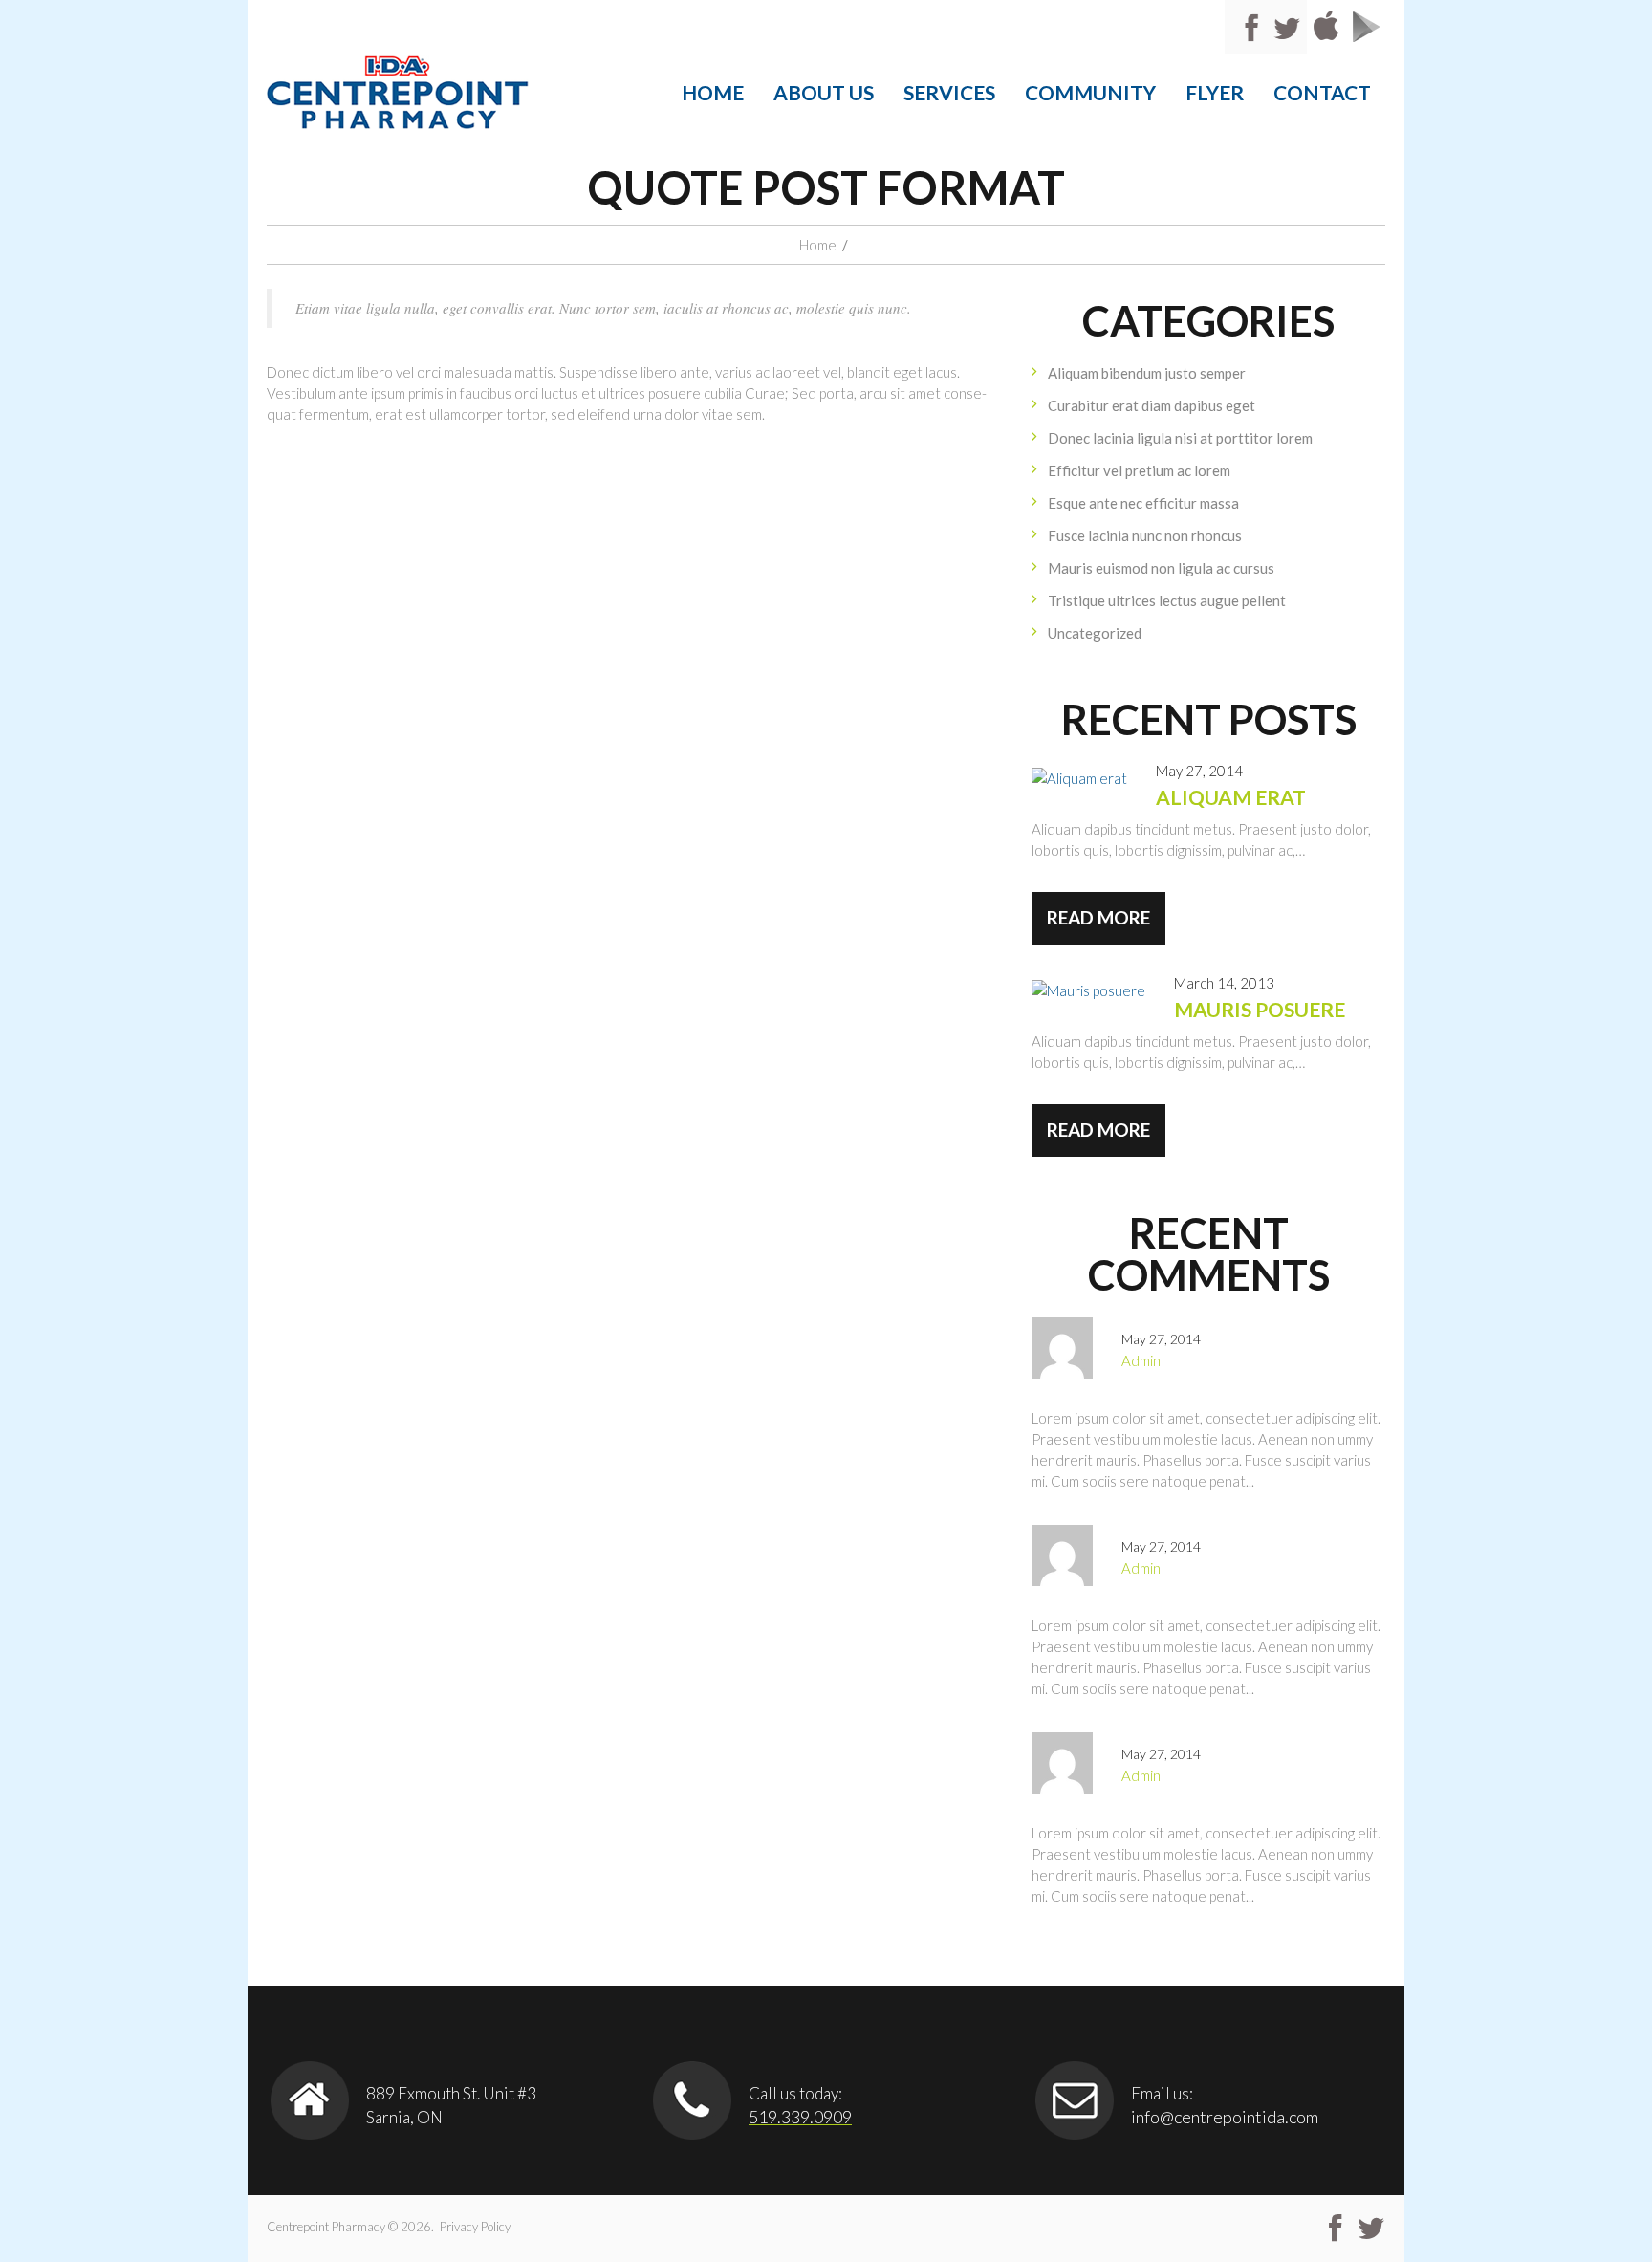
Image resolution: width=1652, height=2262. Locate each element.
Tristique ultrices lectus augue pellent (1167, 600)
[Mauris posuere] (1088, 990)
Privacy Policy (475, 2227)
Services (949, 92)
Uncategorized (1095, 633)
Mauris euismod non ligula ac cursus (1161, 568)
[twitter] (1371, 2229)
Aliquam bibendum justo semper (1147, 373)
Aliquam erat (1231, 797)
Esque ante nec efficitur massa (1143, 503)
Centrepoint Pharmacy (326, 2227)
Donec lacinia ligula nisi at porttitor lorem (1180, 438)
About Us (824, 92)
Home (713, 92)
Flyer (1215, 92)
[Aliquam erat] (1079, 777)
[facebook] (1335, 2229)
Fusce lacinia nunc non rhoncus (1145, 535)
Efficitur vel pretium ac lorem (1139, 470)
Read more (1098, 917)
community (1090, 92)
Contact (1322, 92)
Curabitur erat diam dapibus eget (1152, 405)
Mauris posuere (1260, 1009)
